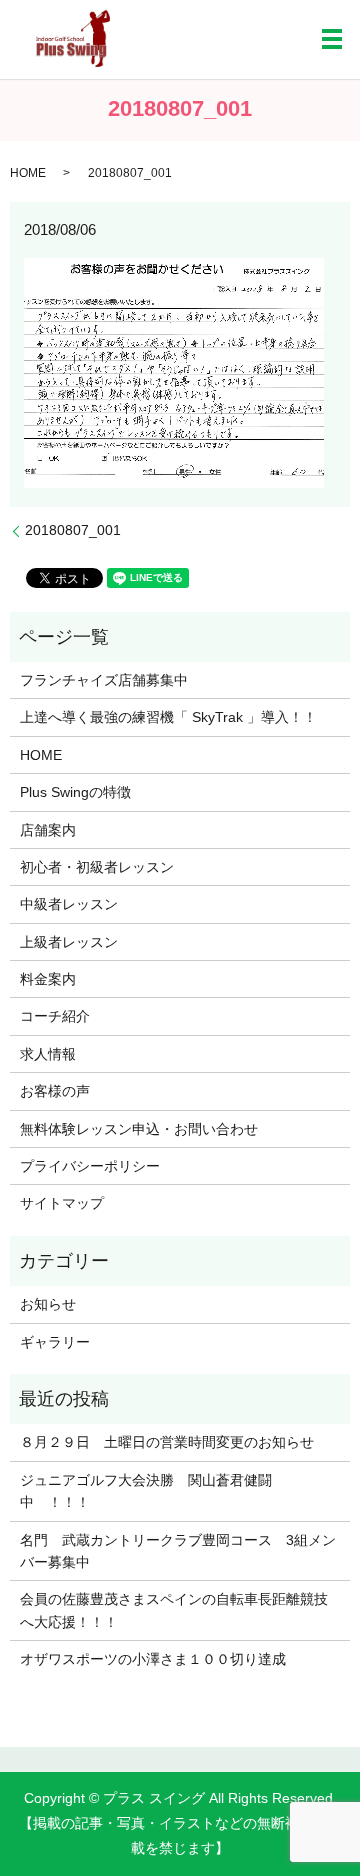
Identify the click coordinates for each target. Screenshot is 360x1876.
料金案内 (48, 979)
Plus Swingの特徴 (75, 792)
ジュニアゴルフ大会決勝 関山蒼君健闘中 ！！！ (146, 1491)
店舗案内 (48, 830)
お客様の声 (55, 1091)
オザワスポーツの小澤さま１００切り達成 (153, 1659)
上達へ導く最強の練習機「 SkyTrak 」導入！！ (168, 717)
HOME (28, 173)
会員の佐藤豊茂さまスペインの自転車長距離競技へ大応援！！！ (174, 1610)
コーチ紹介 (55, 1016)
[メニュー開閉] (332, 39)
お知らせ (48, 1304)
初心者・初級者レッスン (97, 867)
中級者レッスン (69, 904)
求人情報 (48, 1054)
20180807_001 (73, 530)
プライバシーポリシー (90, 1166)
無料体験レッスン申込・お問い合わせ (139, 1129)
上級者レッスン (69, 942)
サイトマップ (62, 1203)
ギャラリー (55, 1342)
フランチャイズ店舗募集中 (104, 680)
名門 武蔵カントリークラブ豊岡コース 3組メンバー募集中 (178, 1551)
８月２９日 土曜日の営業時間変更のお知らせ (167, 1442)
